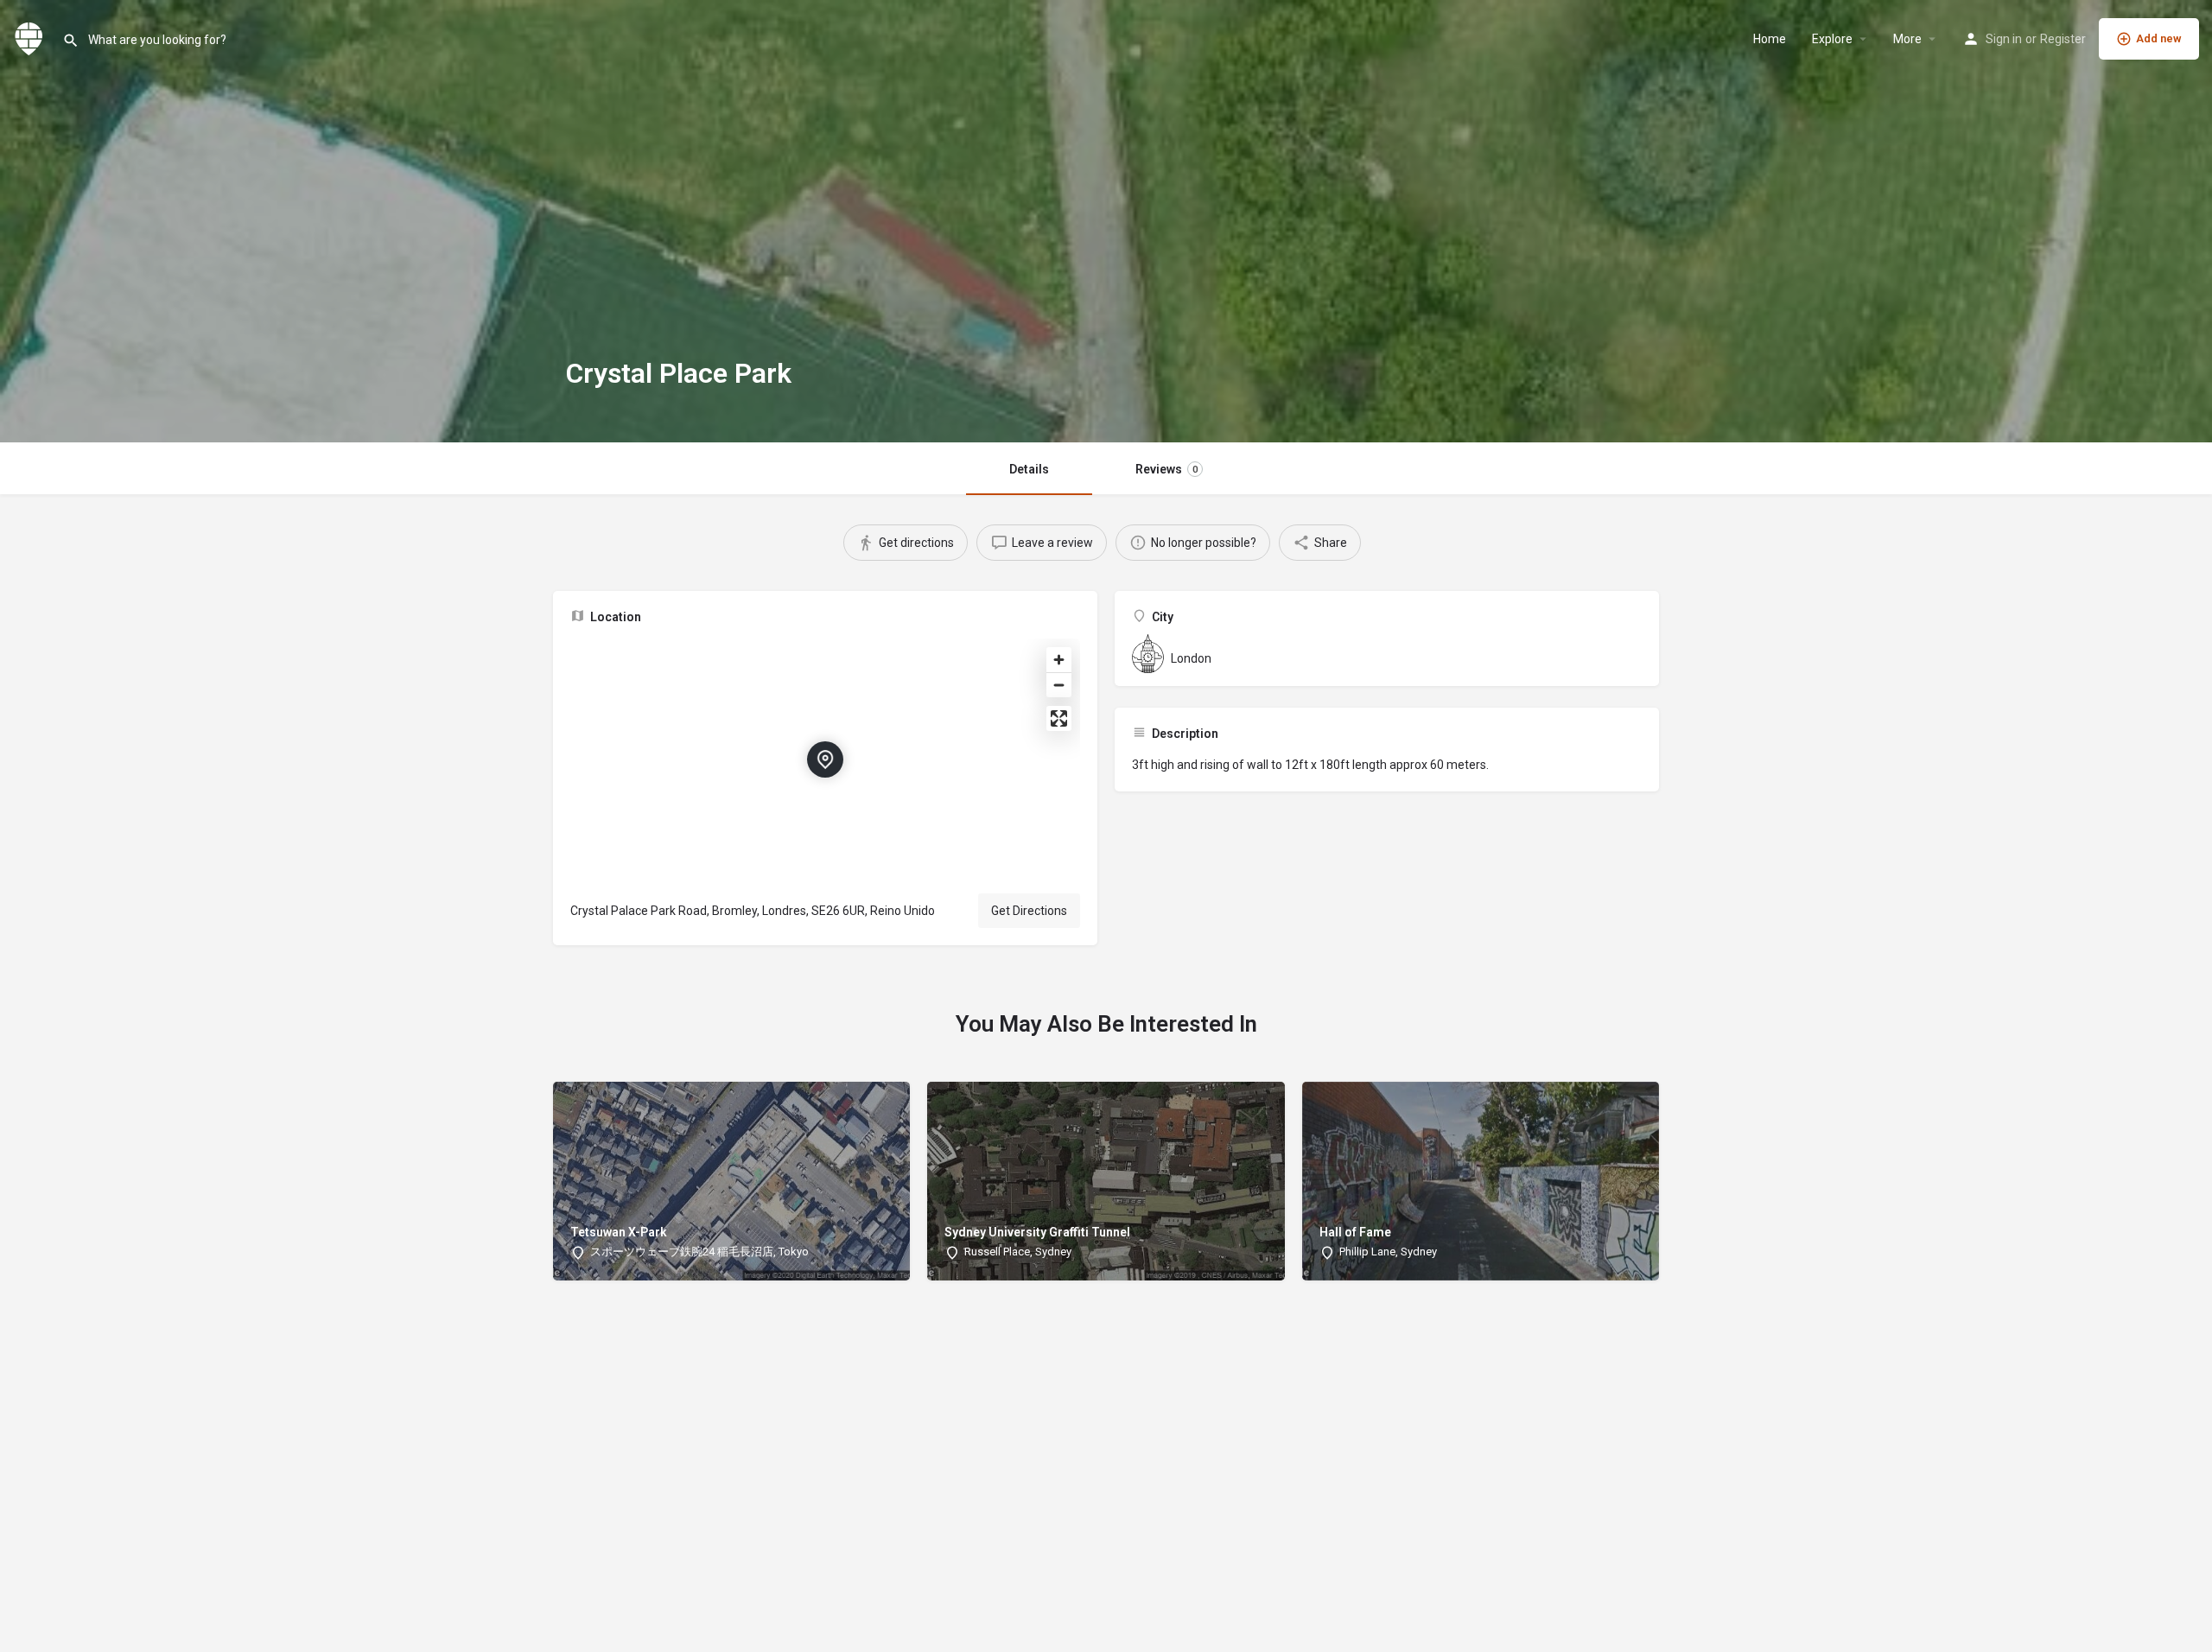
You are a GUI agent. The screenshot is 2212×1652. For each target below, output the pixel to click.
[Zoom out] (1059, 685)
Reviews (1166, 469)
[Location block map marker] (825, 759)
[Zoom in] (1059, 660)
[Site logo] (31, 37)
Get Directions (1029, 911)
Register (2063, 39)
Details (1029, 469)
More (1907, 39)
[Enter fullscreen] (1059, 718)
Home (1770, 39)
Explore (1832, 39)
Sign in (2004, 39)
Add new (2159, 38)
